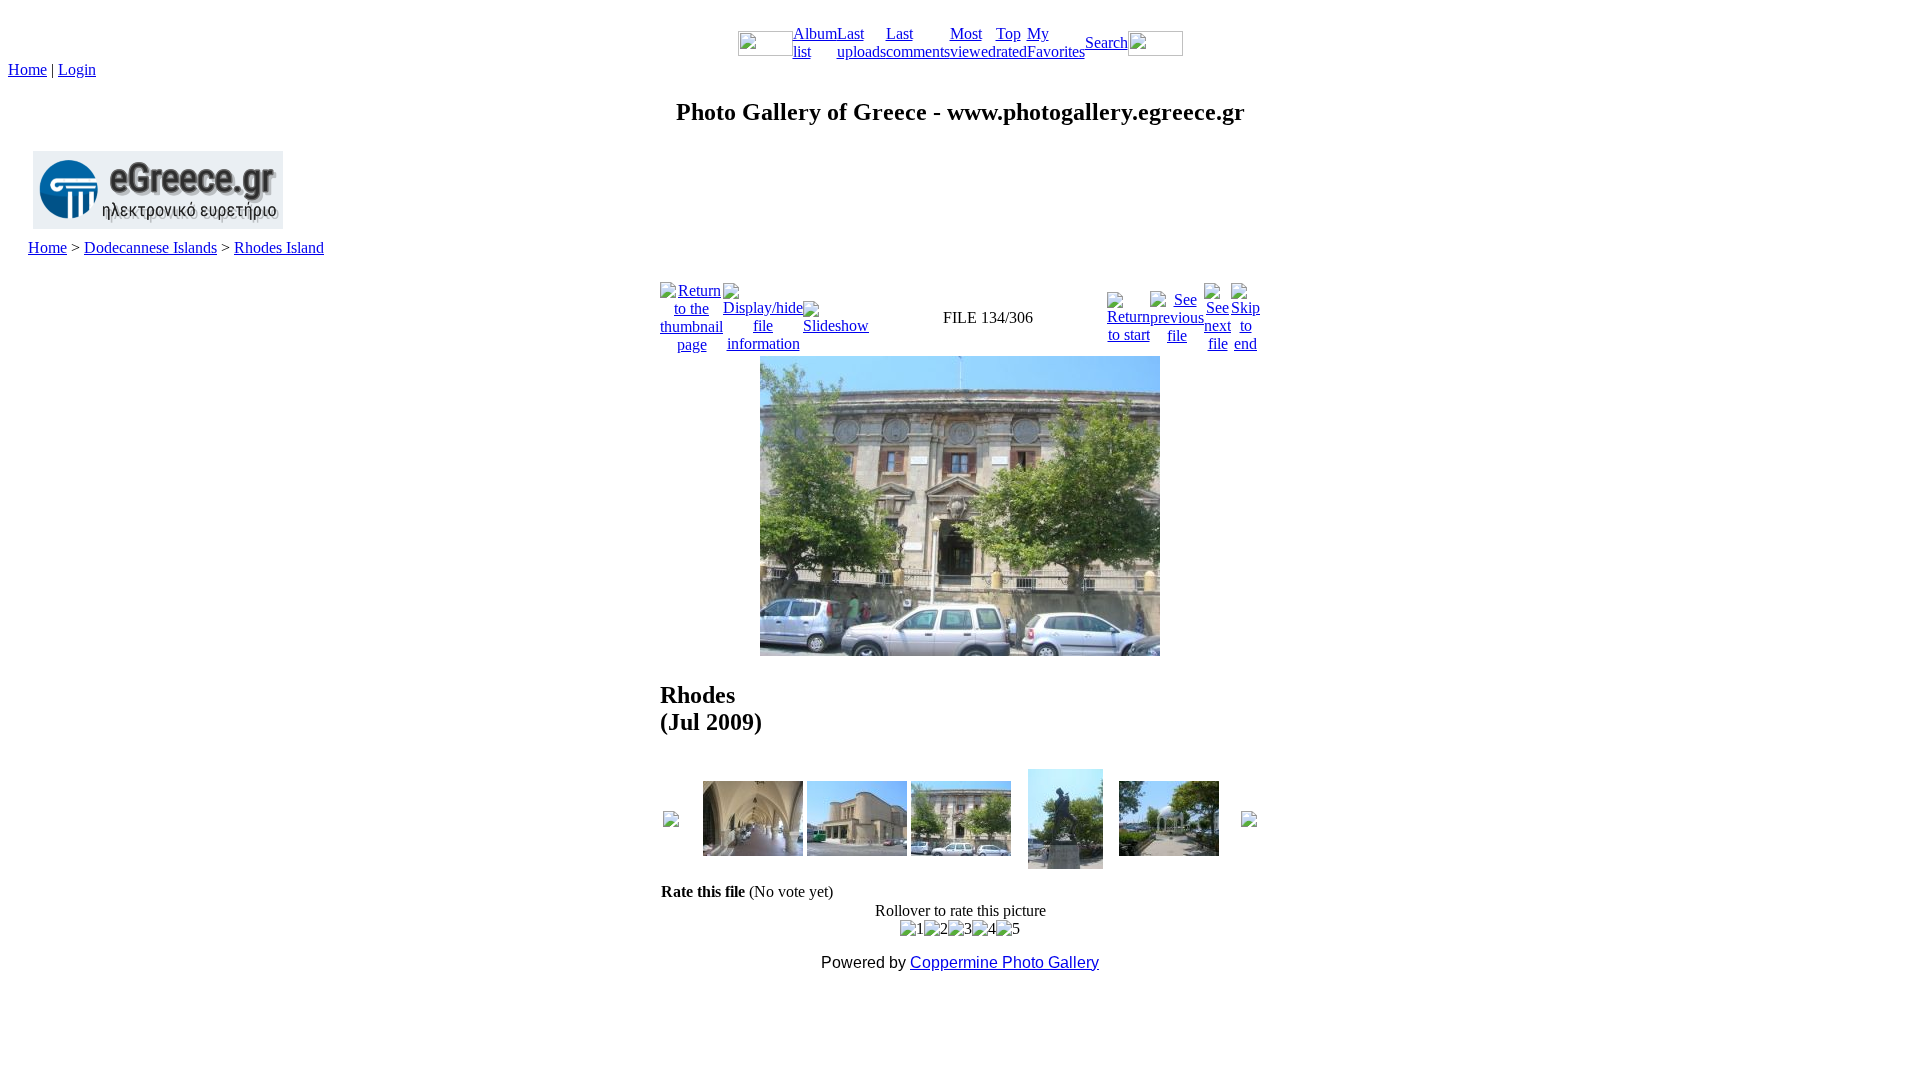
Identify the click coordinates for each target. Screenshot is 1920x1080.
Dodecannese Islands (150, 247)
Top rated (1011, 42)
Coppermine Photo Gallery (1004, 962)
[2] (936, 929)
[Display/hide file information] (763, 312)
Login (77, 69)
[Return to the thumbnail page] (691, 312)
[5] (1008, 929)
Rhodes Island (279, 247)
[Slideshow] (836, 312)
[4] (984, 929)
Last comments (918, 42)
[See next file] (1217, 312)
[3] (960, 929)
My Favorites (1056, 42)
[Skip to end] (1245, 312)
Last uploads (861, 42)
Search (1106, 42)
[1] (912, 929)
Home (27, 69)
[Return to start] (1128, 312)
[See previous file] (1177, 312)
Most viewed (973, 42)
